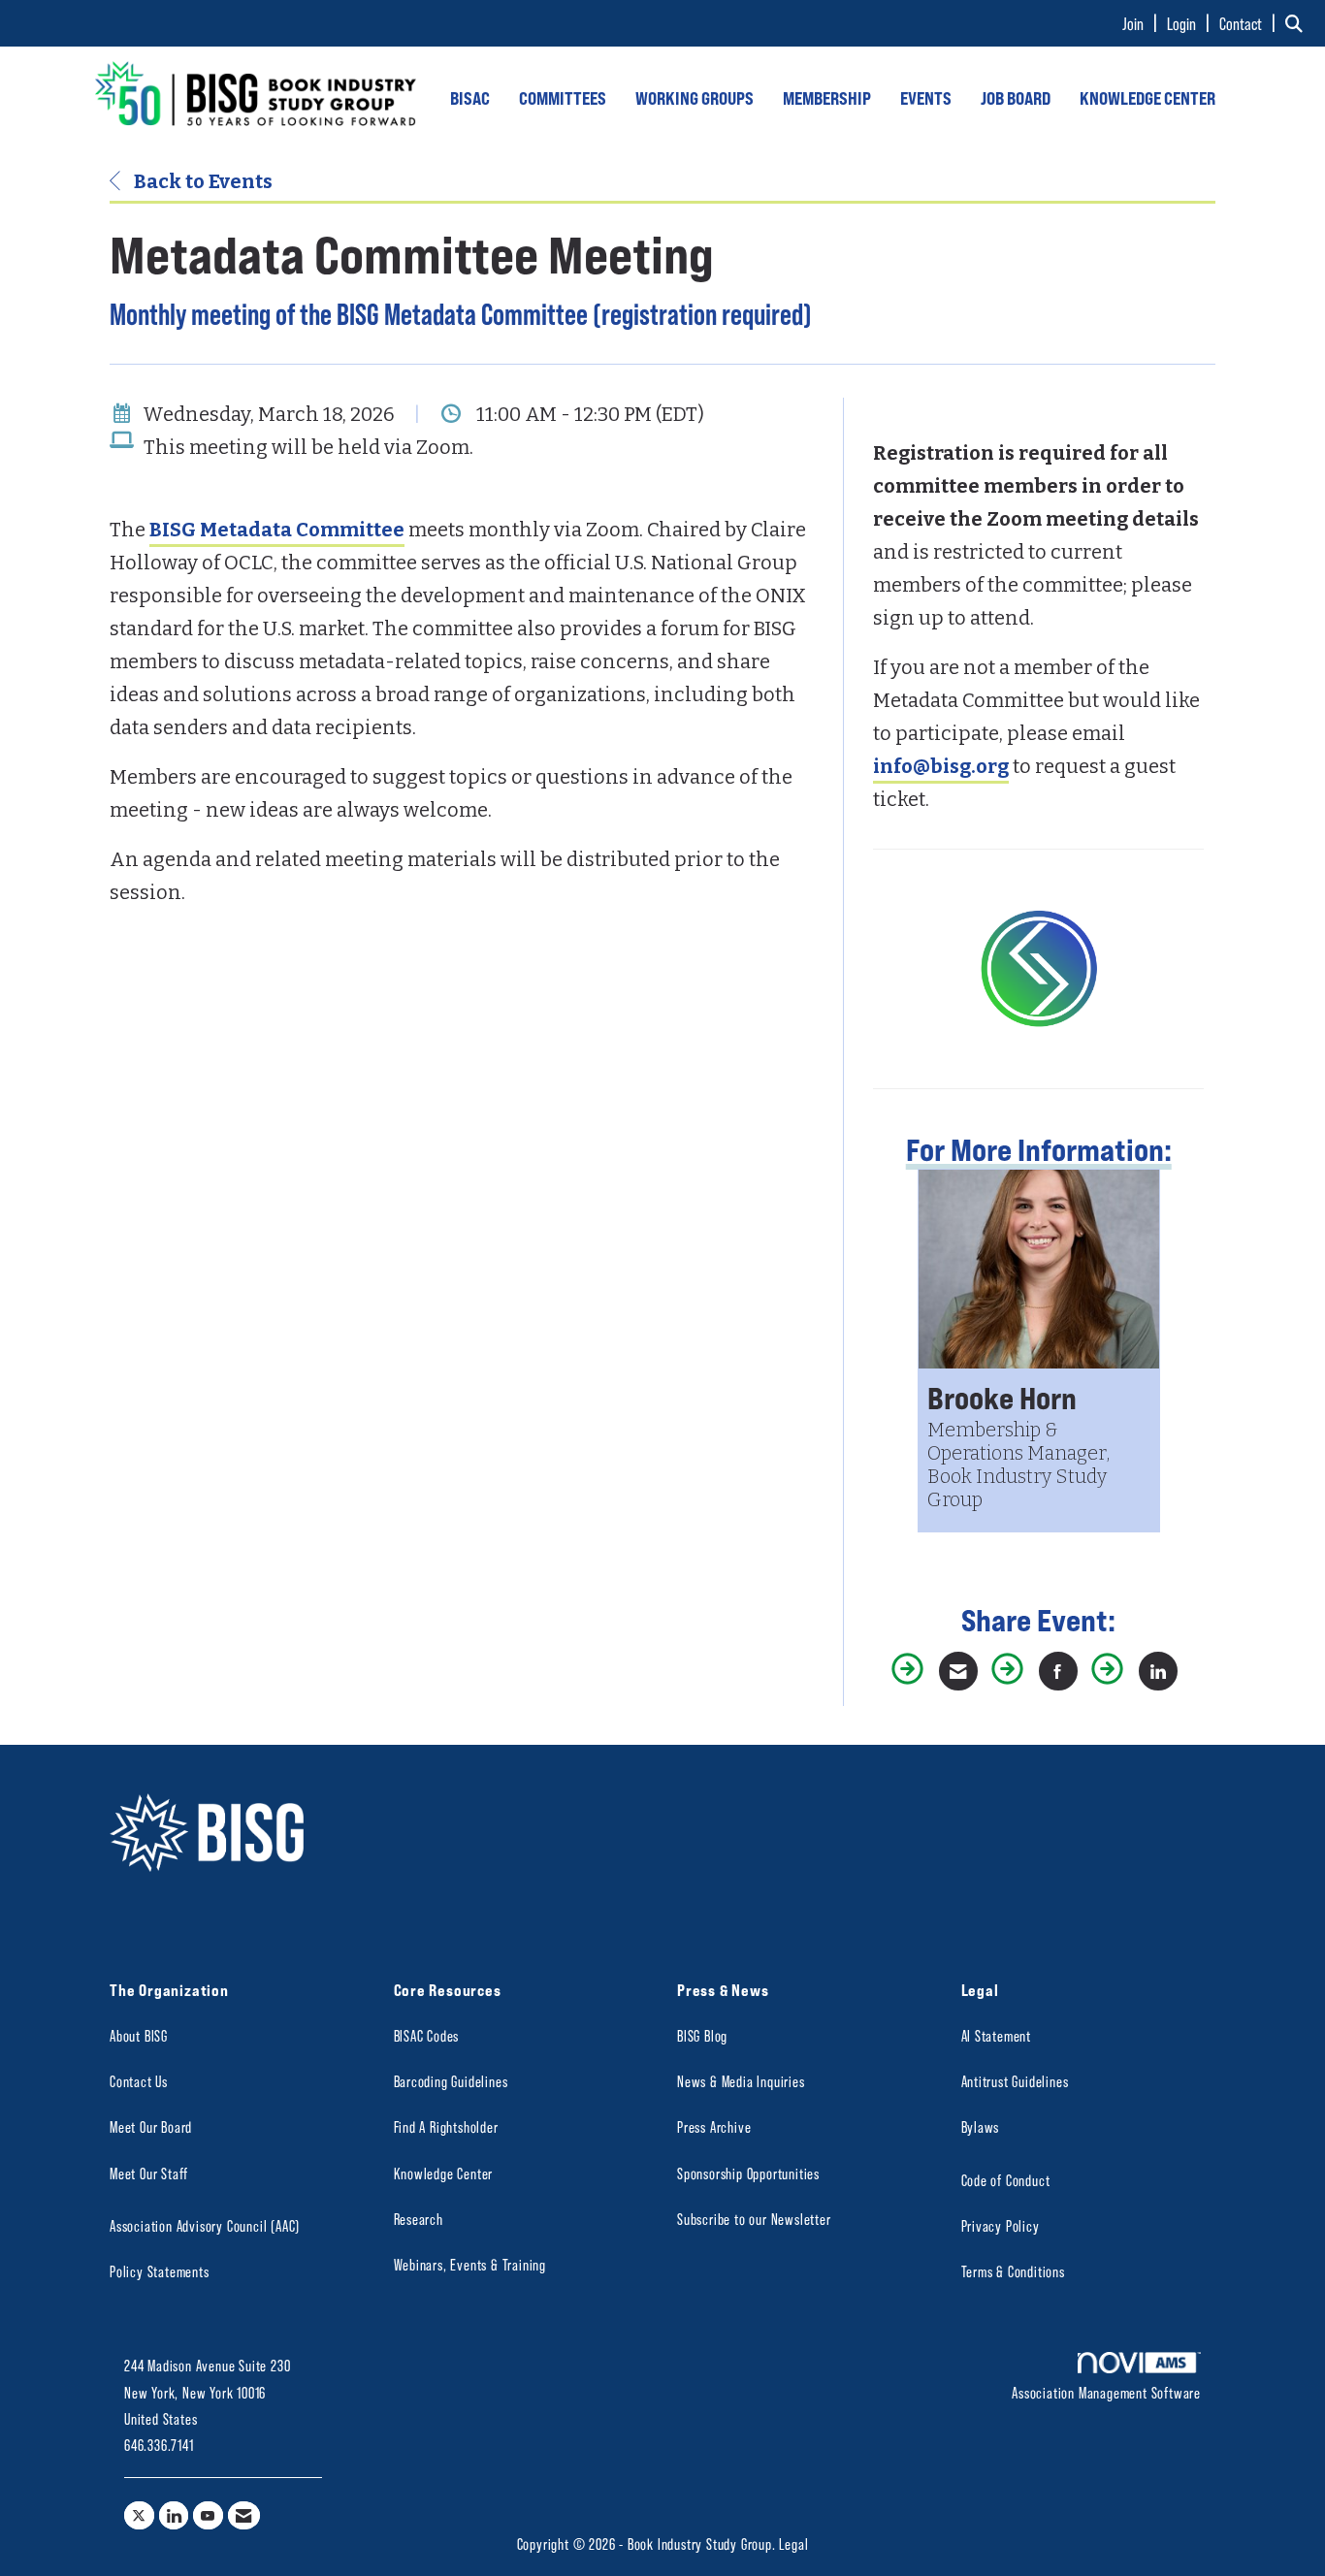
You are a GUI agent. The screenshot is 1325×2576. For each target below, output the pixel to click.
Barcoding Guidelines (451, 2081)
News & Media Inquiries (741, 2081)
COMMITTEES (563, 98)
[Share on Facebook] (1058, 1671)
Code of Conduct (1006, 2180)
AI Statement (997, 2035)
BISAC (470, 98)
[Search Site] (1298, 23)
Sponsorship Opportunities (748, 2173)
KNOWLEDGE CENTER (1147, 98)
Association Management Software (1106, 2392)
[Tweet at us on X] (139, 2515)
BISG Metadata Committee (277, 530)
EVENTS (926, 98)
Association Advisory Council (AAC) (205, 2225)
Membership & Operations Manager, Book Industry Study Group (1018, 1465)
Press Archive (714, 2126)
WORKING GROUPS (695, 98)
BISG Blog (702, 2035)
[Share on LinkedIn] (1158, 1671)
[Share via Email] (958, 1671)
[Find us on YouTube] (208, 2515)
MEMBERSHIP (827, 98)
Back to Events (201, 181)
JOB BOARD (1016, 98)
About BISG (139, 2035)
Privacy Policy (1001, 2225)
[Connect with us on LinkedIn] (174, 2515)
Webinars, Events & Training (470, 2264)
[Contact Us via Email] (244, 2515)
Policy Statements (160, 2271)
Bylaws (981, 2126)
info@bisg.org (941, 766)
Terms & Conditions (1013, 2271)
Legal (793, 2544)
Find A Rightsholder (446, 2126)
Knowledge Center (444, 2173)
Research (419, 2219)
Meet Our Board (151, 2126)
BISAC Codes (427, 2035)
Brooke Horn (1002, 1397)
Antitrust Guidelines (1015, 2081)
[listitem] (1143, 23)
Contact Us (139, 2081)
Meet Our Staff (149, 2173)
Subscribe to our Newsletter (754, 2219)
